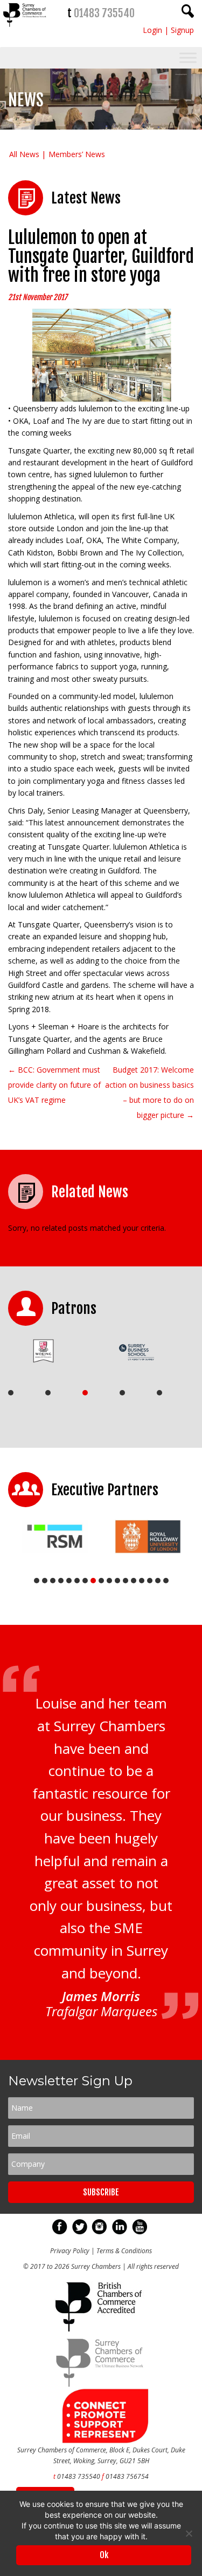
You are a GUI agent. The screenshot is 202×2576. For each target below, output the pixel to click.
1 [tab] (11, 1393)
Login (152, 30)
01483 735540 (104, 13)
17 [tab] (166, 1581)
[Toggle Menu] (188, 58)
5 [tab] (159, 1393)
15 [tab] (150, 1581)
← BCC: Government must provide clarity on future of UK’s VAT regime (54, 1085)
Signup (182, 30)
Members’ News (77, 154)
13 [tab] (134, 1581)
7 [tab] (85, 1581)
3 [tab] (85, 1393)
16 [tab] (158, 1581)
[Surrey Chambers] (25, 29)
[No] (189, 2533)
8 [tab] (93, 1581)
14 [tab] (142, 1581)
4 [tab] (122, 1393)
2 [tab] (48, 1393)
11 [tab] (117, 1581)
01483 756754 (127, 2476)
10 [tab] (109, 1581)
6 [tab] (77, 1581)
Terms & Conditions (124, 2251)
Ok (104, 2555)
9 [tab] (101, 1581)
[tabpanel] (51, 1351)
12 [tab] (126, 1581)
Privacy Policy (70, 2251)
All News (24, 154)
